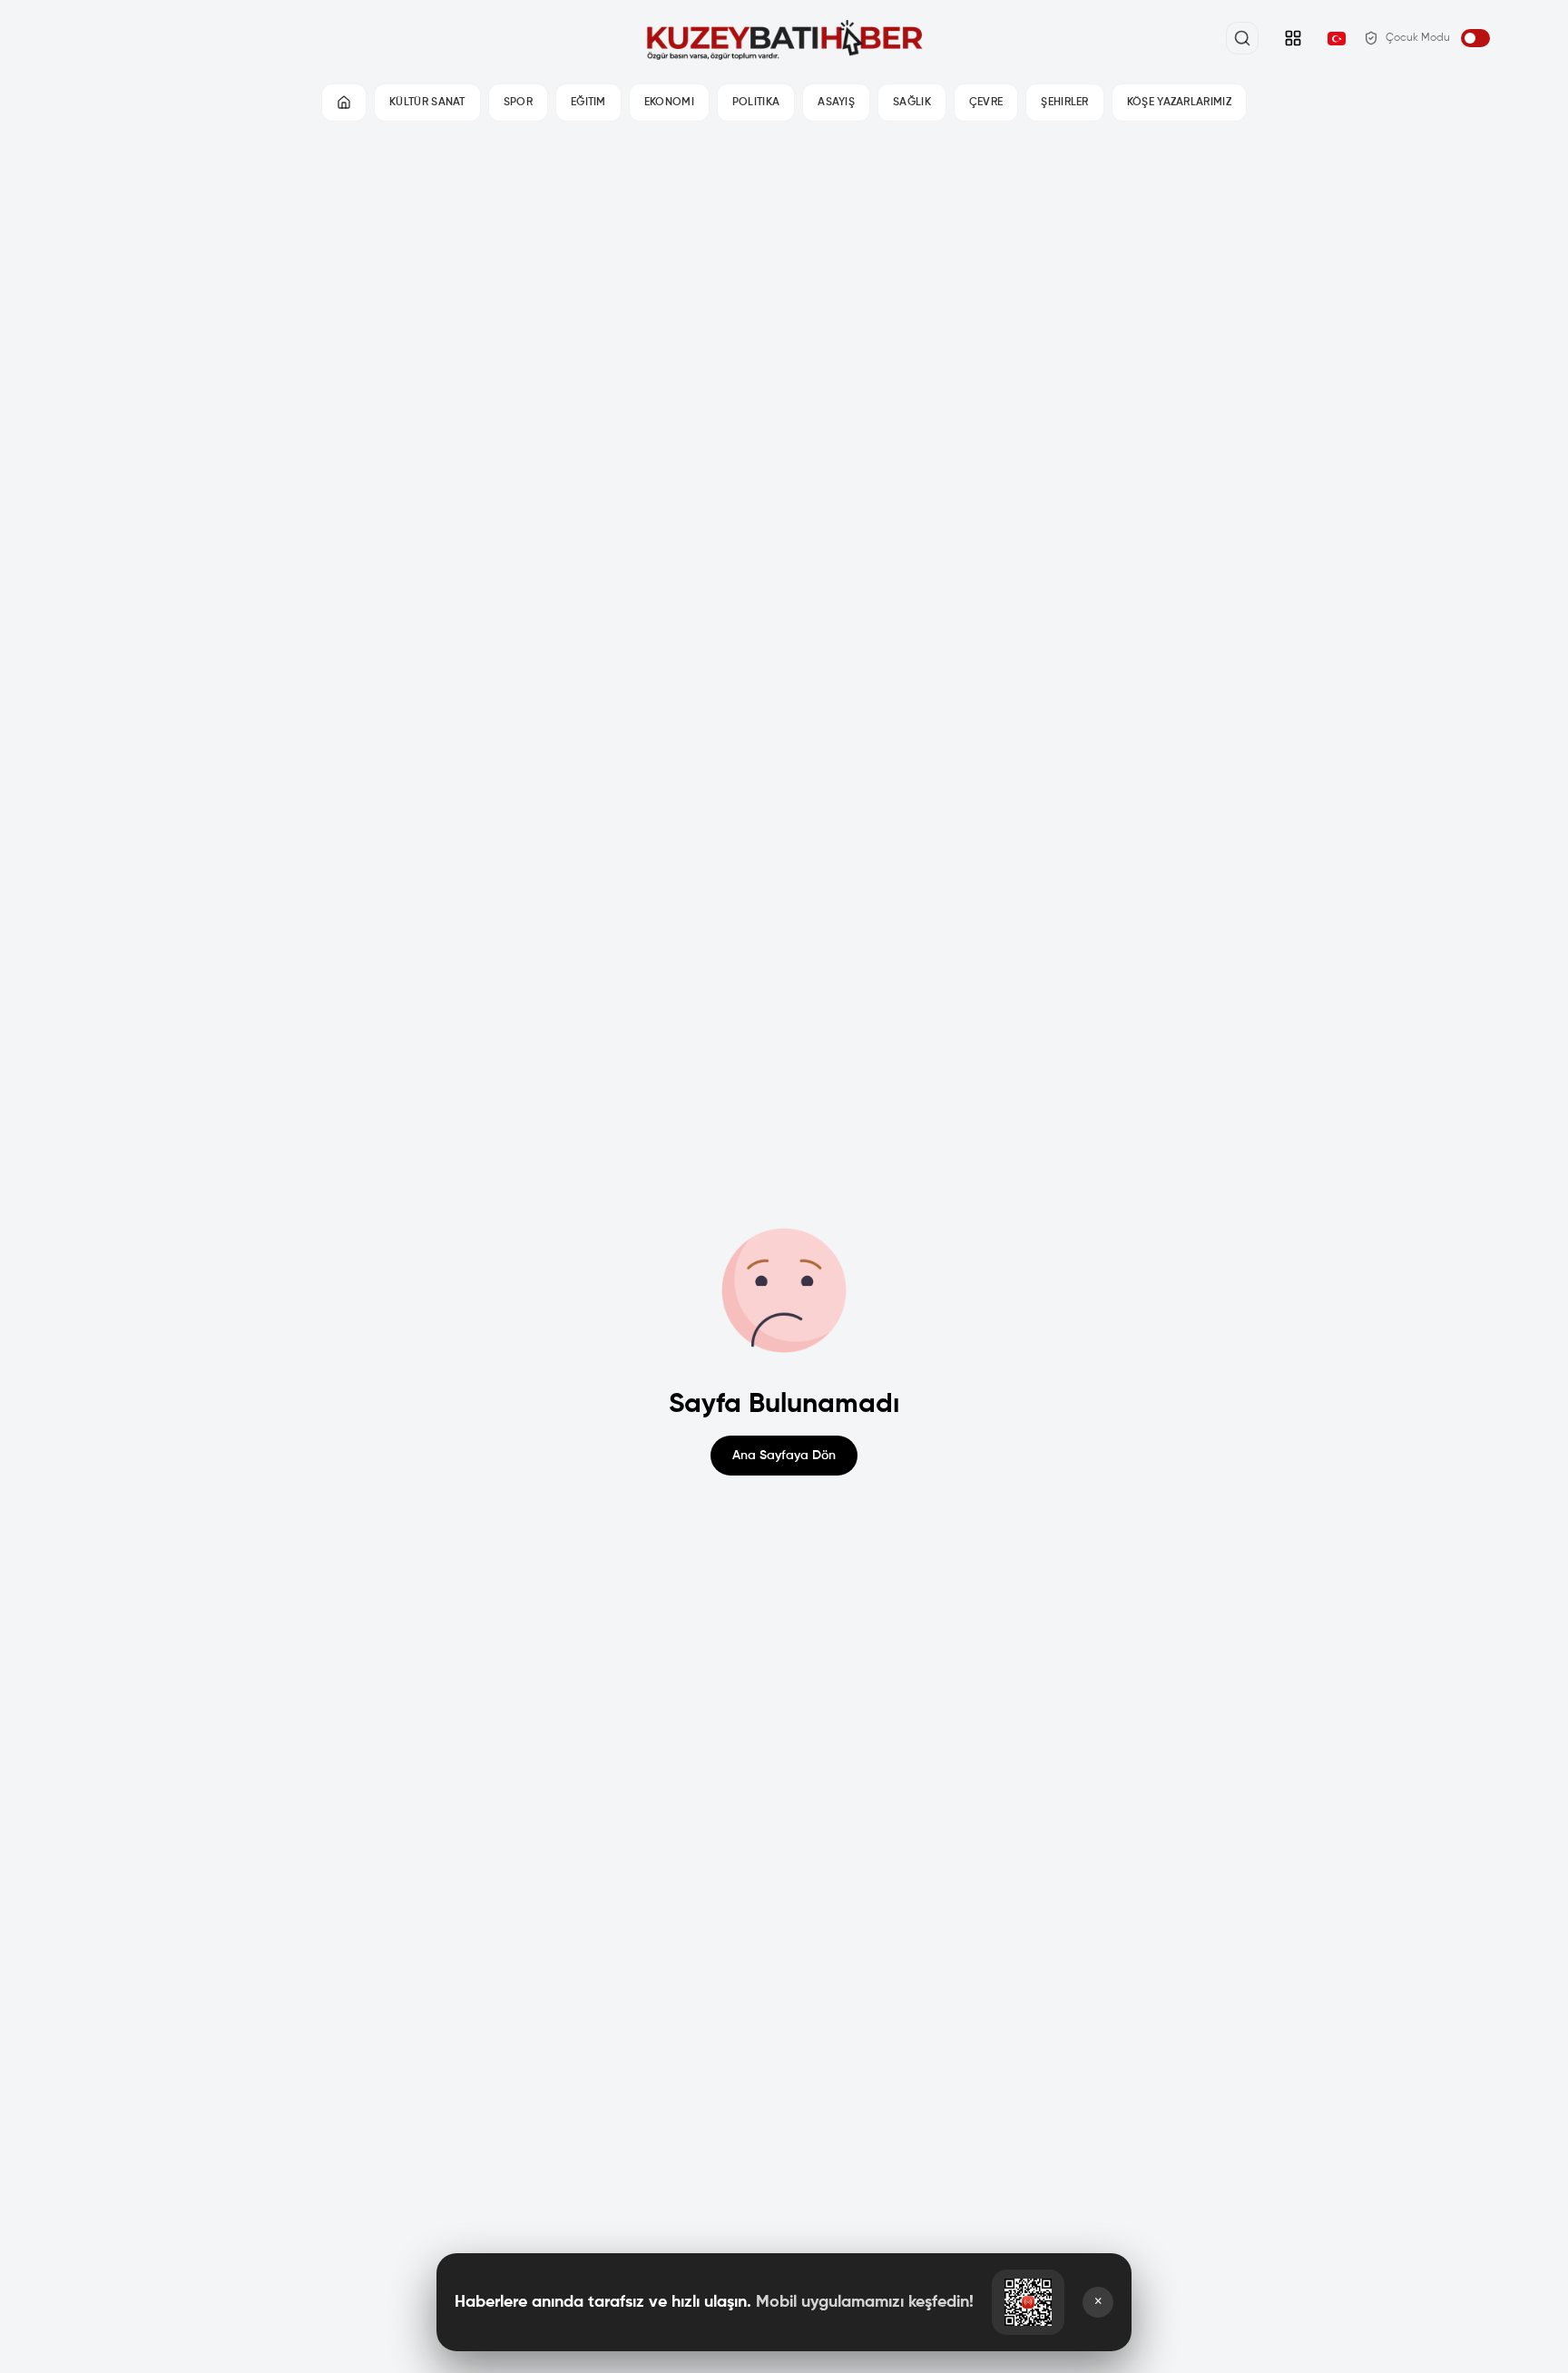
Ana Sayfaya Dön (784, 1456)
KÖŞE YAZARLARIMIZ (1179, 103)
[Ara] (1242, 38)
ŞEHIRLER (1064, 103)
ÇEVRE (986, 103)
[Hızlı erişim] (1293, 38)
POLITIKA (756, 103)
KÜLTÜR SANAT (427, 103)
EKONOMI (669, 103)
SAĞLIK (912, 103)
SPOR (518, 103)
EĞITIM (588, 103)
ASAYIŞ (836, 103)
